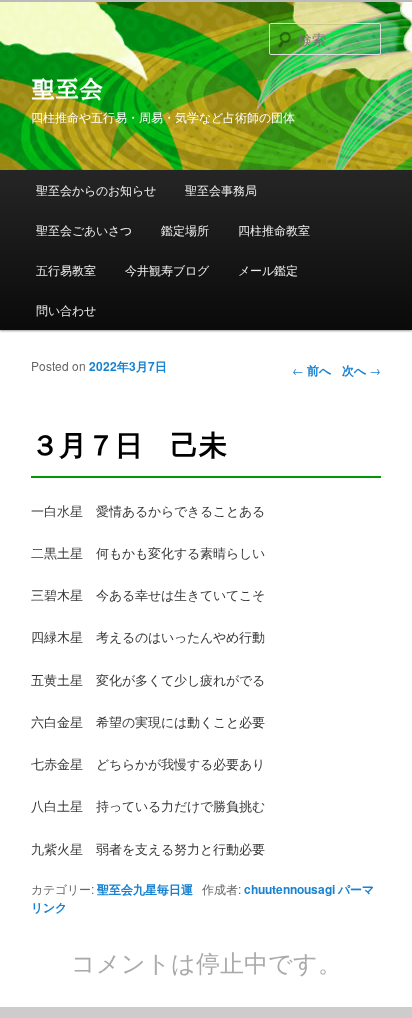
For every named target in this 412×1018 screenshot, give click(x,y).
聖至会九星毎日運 (145, 889)
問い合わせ (66, 309)
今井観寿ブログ (167, 269)
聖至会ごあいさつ (84, 229)
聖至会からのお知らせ (96, 189)
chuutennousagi (289, 889)
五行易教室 (66, 269)
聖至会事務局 (221, 189)
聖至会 (67, 89)
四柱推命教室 (274, 229)
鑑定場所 (185, 229)
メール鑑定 (268, 269)
